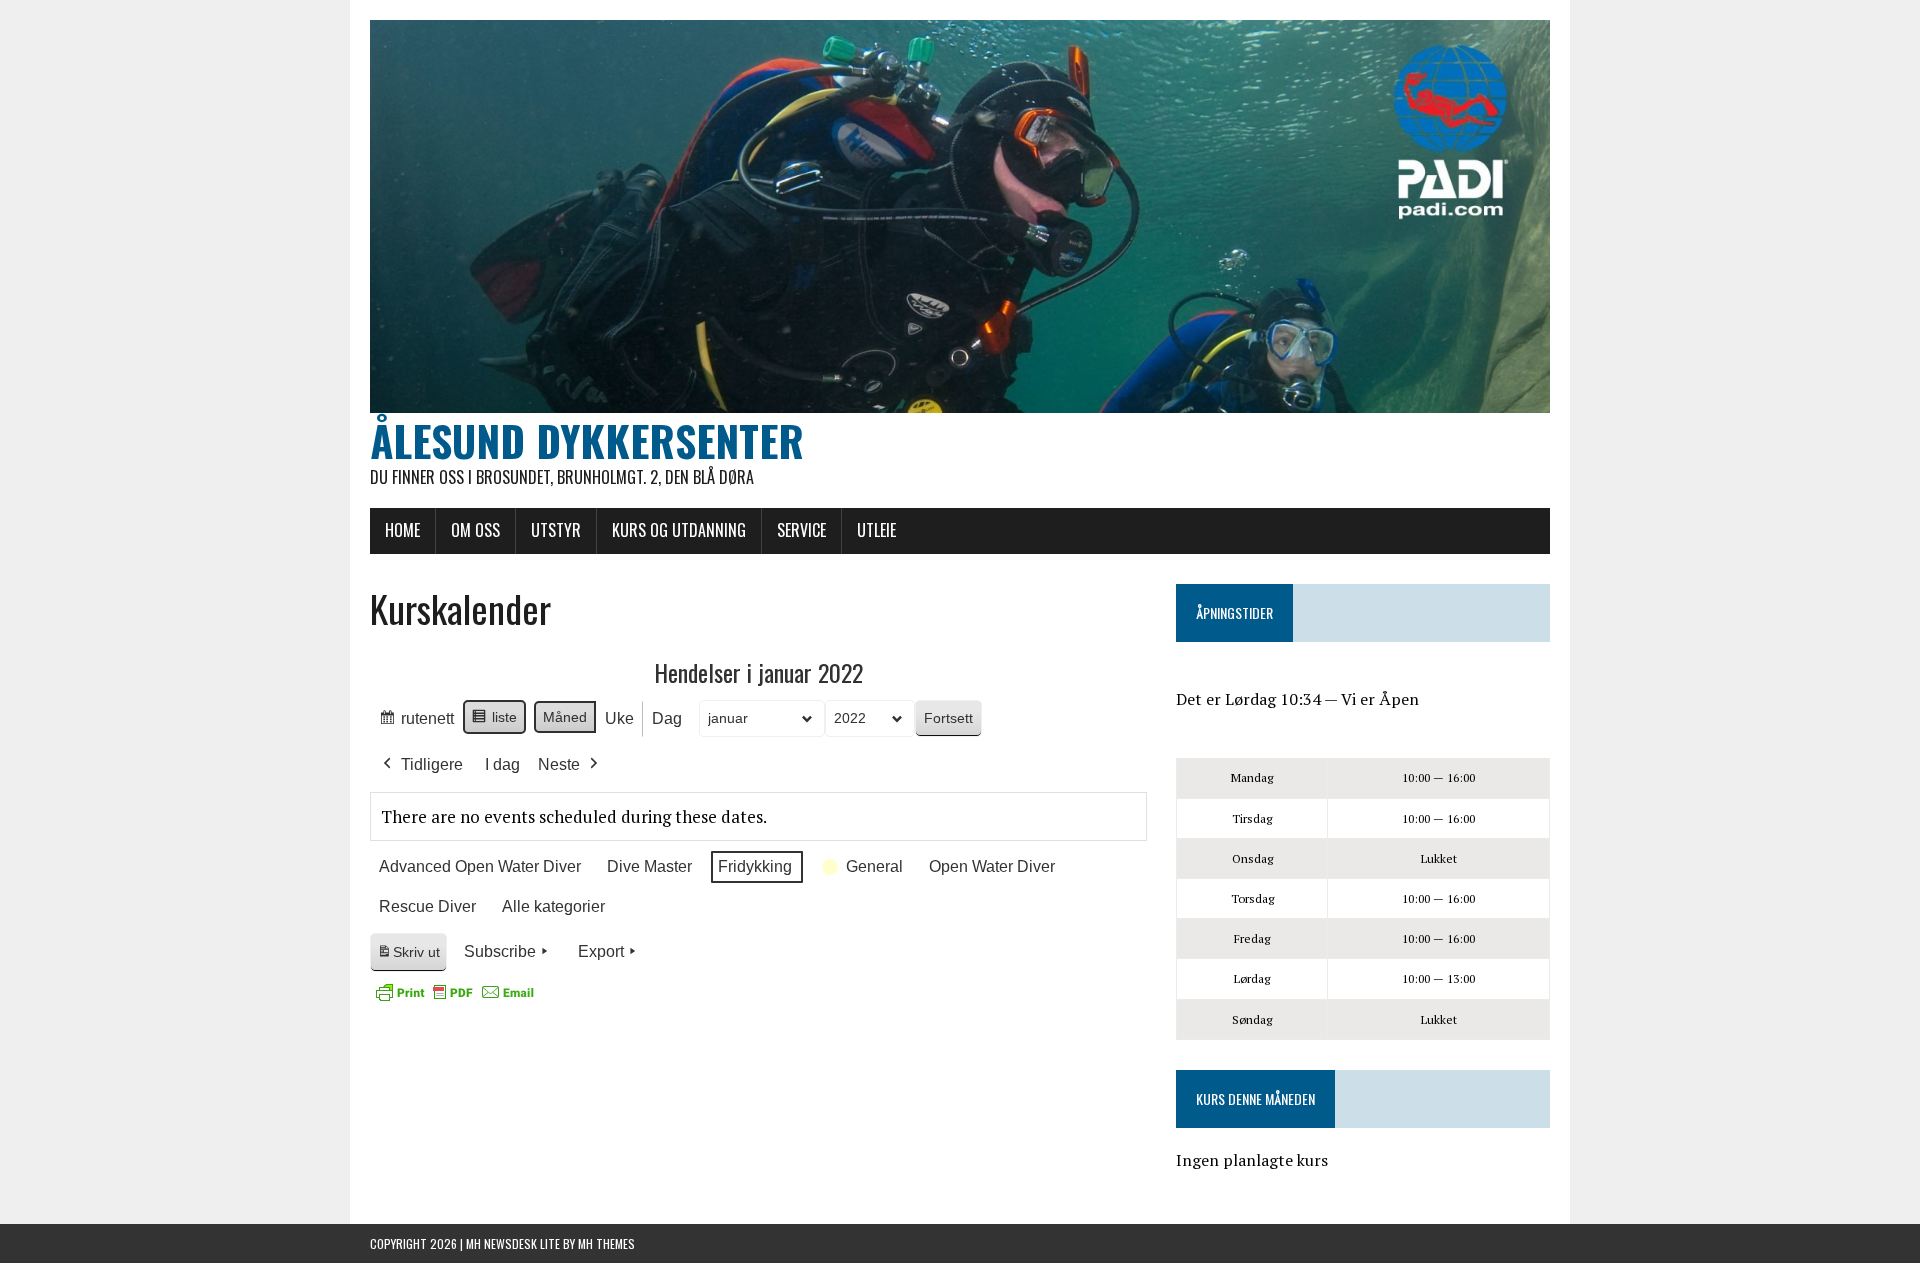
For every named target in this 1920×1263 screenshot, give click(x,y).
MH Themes (606, 1243)
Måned (565, 717)
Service (801, 530)
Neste (559, 764)
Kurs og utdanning (679, 530)
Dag (667, 718)
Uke (619, 718)
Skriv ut (411, 957)
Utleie (876, 530)
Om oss (475, 530)
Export (601, 951)
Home (402, 530)
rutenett (416, 724)
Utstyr (556, 530)
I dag (502, 764)
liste (494, 722)
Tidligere (432, 764)
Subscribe (500, 951)
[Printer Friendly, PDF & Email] (455, 992)
